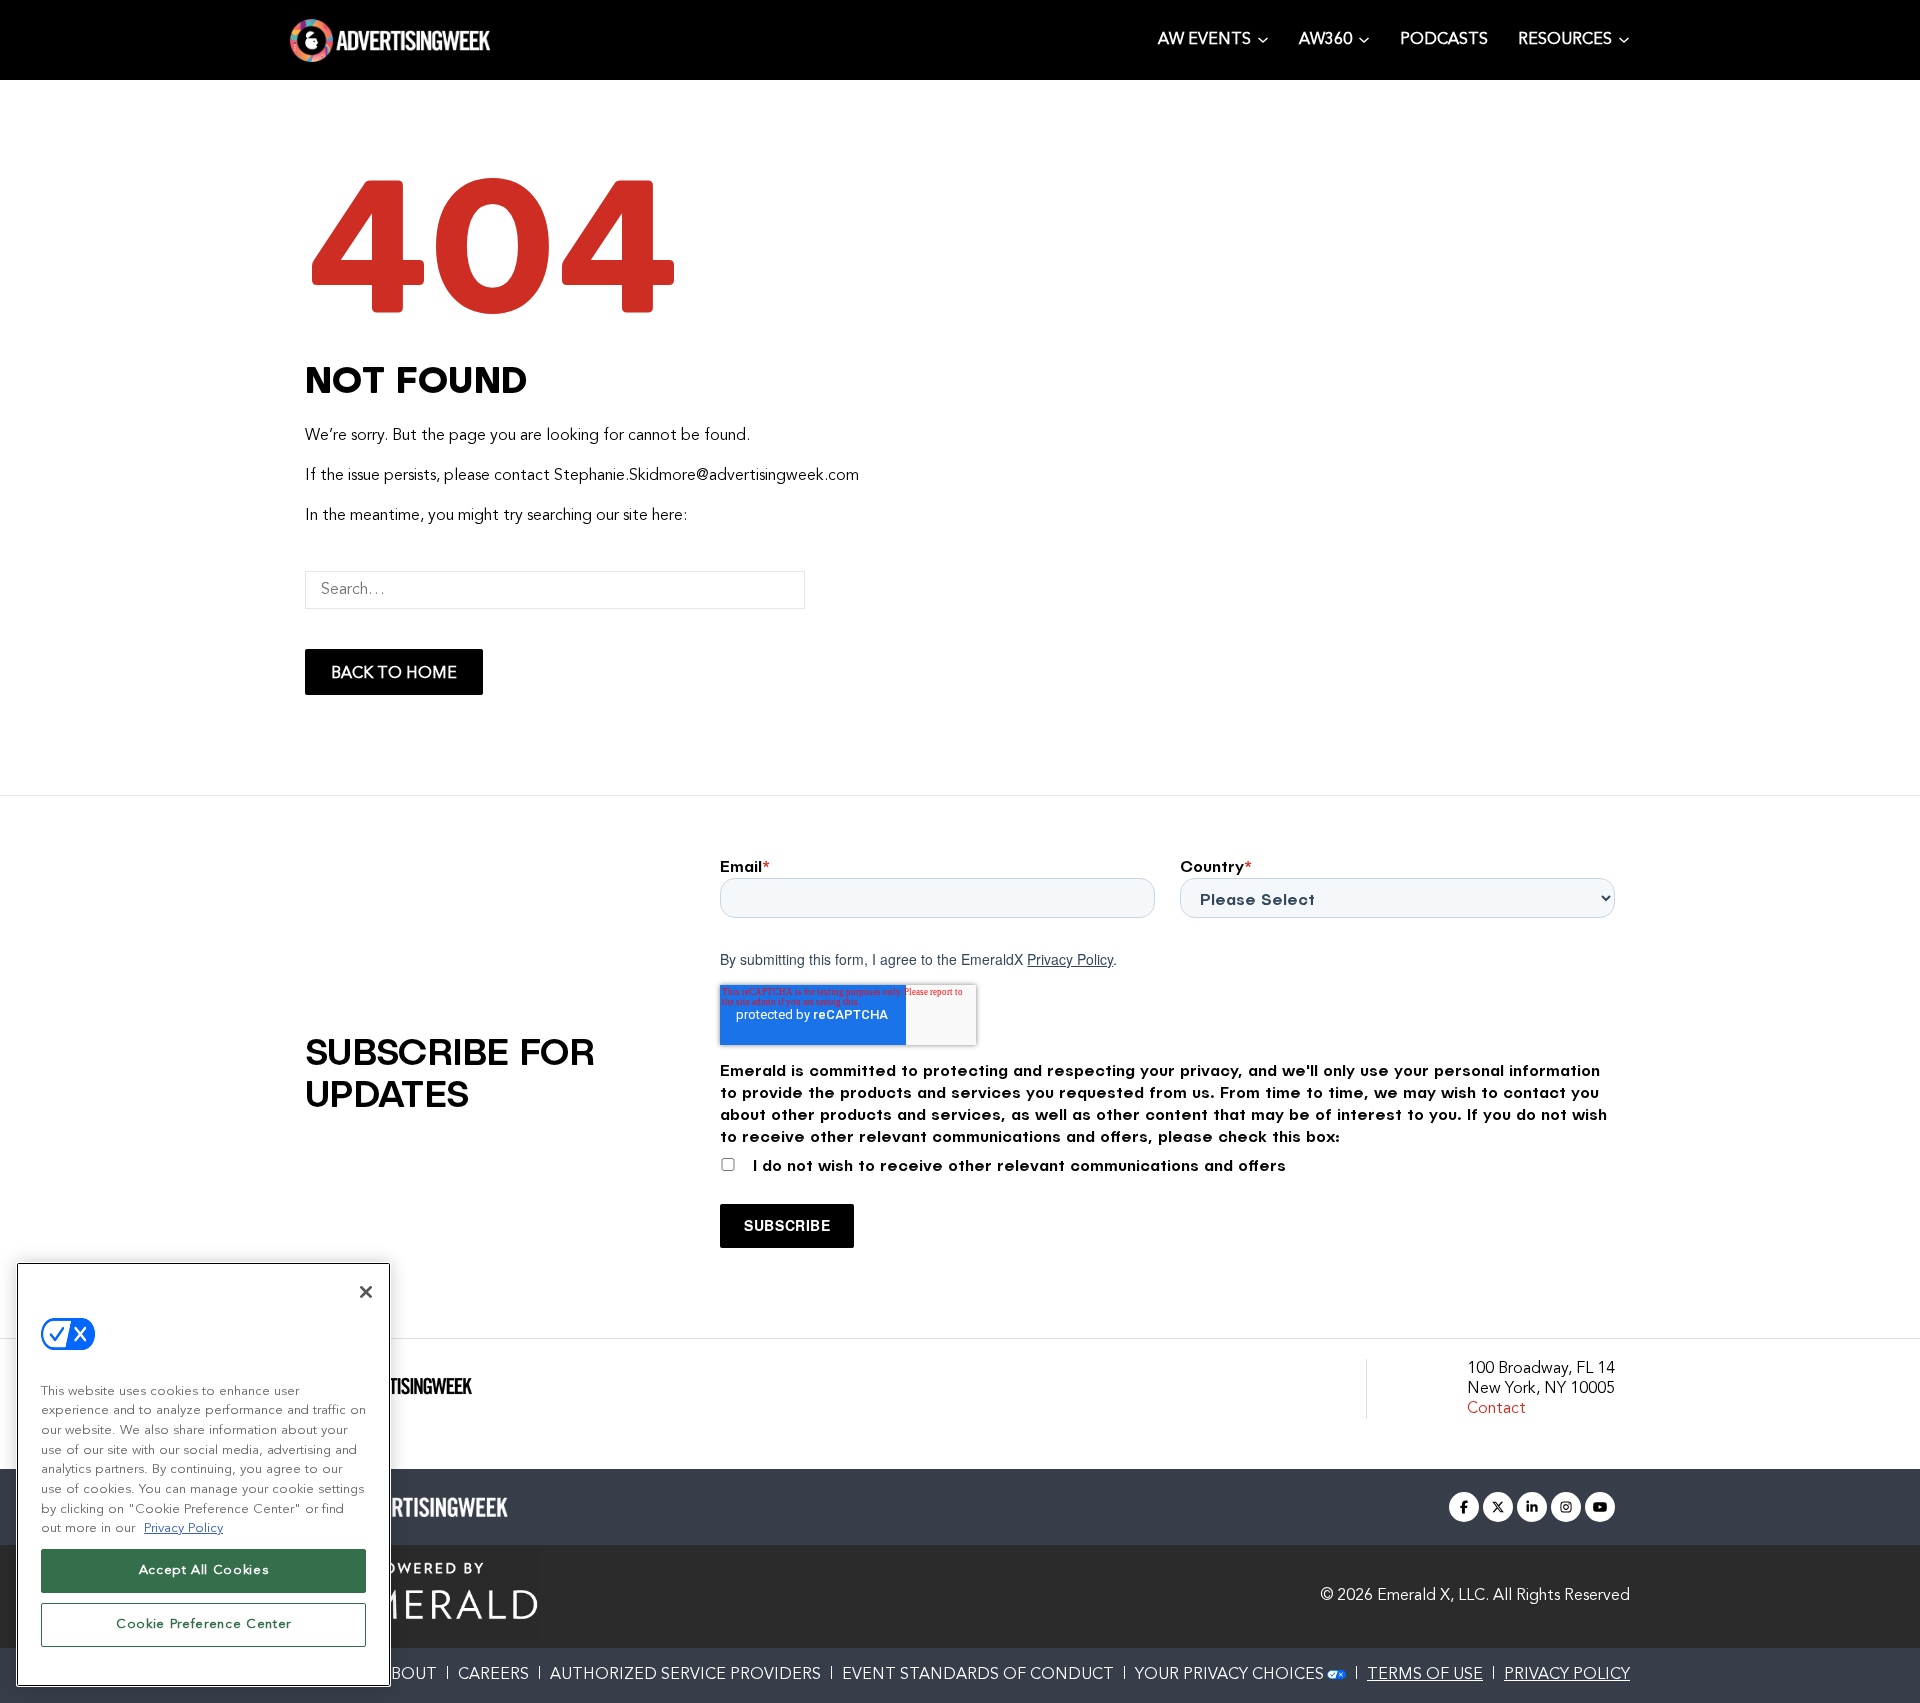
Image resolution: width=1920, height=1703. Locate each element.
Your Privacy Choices (1229, 1675)
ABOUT (408, 1675)
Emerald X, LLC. (1433, 1596)
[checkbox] (1167, 1161)
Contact (1496, 1409)
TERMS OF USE (1425, 1675)
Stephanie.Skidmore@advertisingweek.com (706, 476)
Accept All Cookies (204, 1570)
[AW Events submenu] (1263, 38)
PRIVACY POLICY (1567, 1675)
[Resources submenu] (1624, 38)
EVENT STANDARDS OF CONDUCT (978, 1675)
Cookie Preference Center (203, 1624)
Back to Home (394, 674)
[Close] (366, 1292)
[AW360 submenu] (1364, 38)
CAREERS (493, 1675)
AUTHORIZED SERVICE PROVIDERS (685, 1675)
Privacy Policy (1070, 959)
